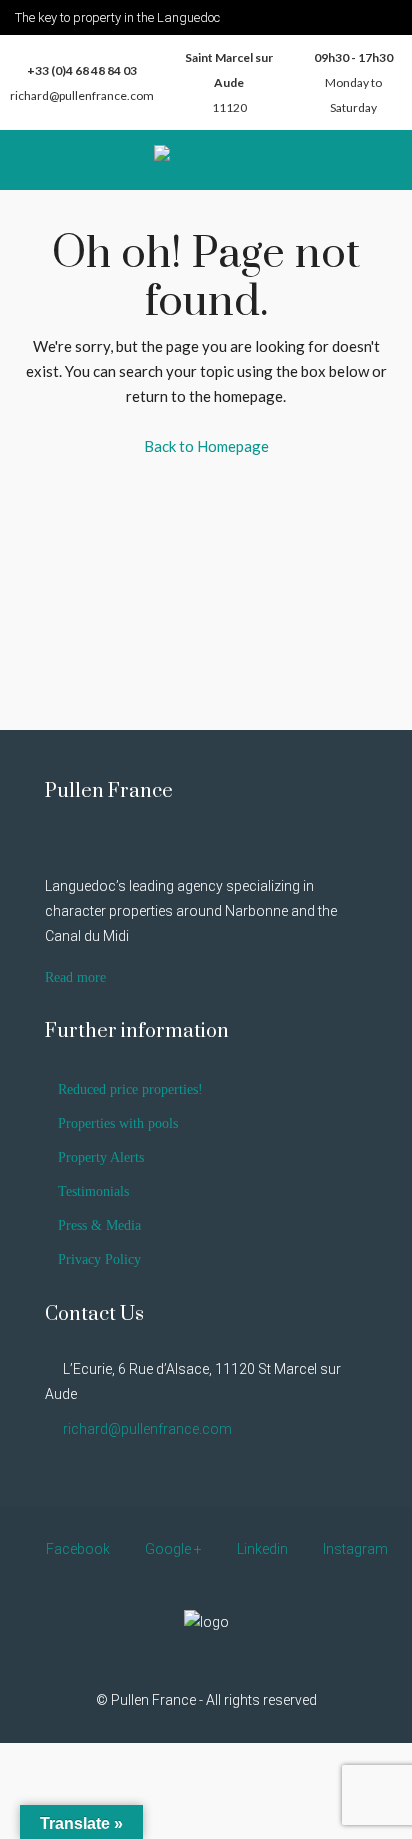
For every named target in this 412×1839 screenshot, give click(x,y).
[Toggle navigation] (388, 16)
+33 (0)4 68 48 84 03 (82, 70)
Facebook (76, 1549)
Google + (172, 1549)
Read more (75, 977)
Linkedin (261, 1549)
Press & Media (99, 1225)
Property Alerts (101, 1157)
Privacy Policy (99, 1259)
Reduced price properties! (130, 1089)
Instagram (354, 1549)
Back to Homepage (206, 446)
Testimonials (93, 1191)
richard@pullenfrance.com (82, 95)
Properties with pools (118, 1123)
